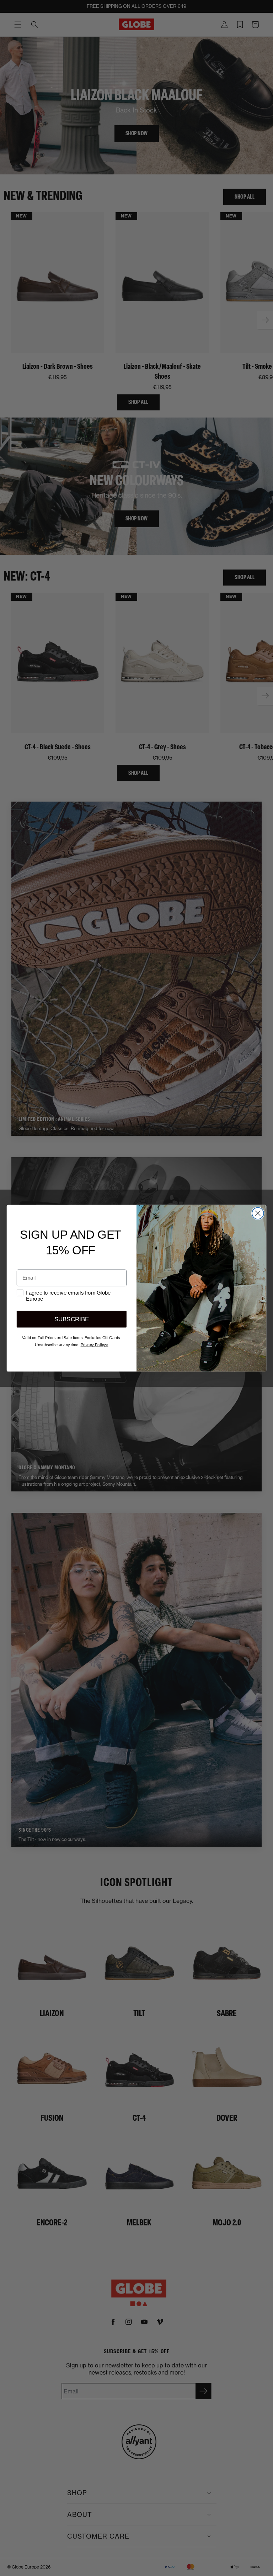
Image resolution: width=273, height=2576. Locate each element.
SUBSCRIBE (72, 1319)
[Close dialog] (258, 1213)
